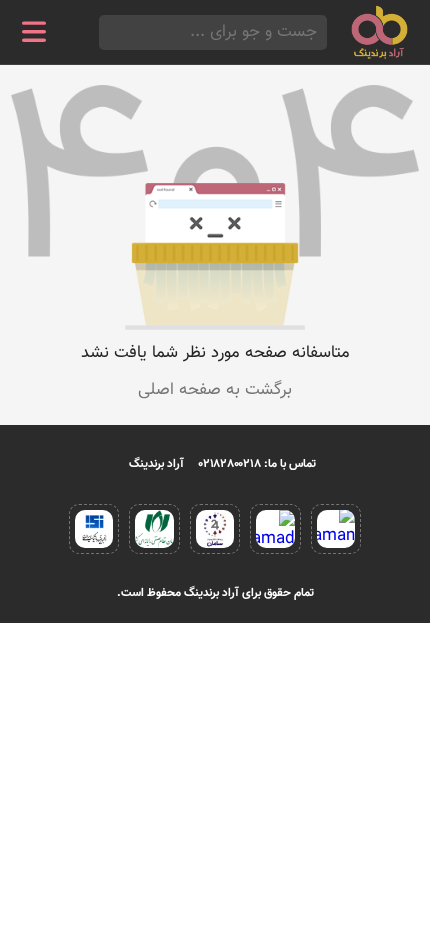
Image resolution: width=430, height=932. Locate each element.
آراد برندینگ (156, 464)
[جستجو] (105, 32)
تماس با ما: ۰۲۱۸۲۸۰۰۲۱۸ (257, 464)
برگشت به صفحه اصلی (215, 390)
